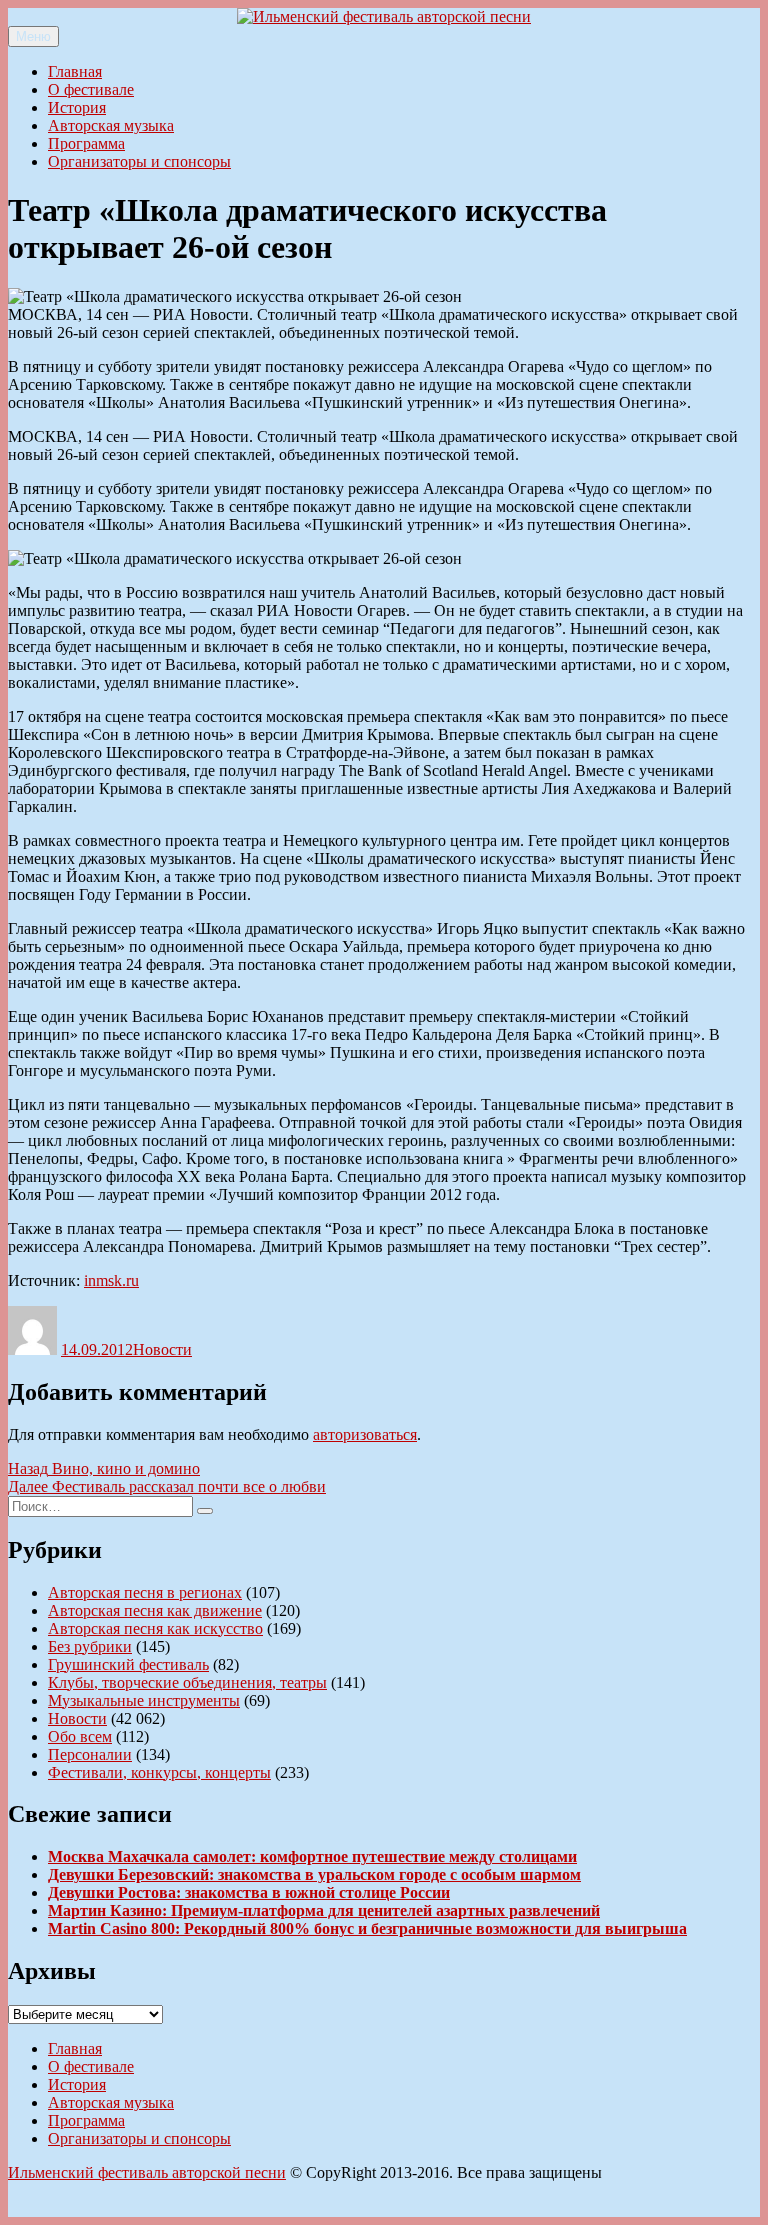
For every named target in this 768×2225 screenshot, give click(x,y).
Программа (86, 143)
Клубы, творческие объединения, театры (187, 1682)
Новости (162, 1349)
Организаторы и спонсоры (139, 161)
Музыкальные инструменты (144, 1700)
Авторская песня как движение (155, 1610)
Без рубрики (90, 1646)
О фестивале (91, 89)
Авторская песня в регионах (145, 1592)
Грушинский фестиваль (128, 1664)
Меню (33, 36)
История (77, 107)
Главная (75, 71)
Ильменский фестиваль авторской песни (147, 2172)
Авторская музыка (111, 125)
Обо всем (80, 1736)
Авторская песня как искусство (155, 1628)
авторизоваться (365, 1434)
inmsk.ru (111, 1280)
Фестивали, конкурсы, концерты (159, 1772)
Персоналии (90, 1754)
